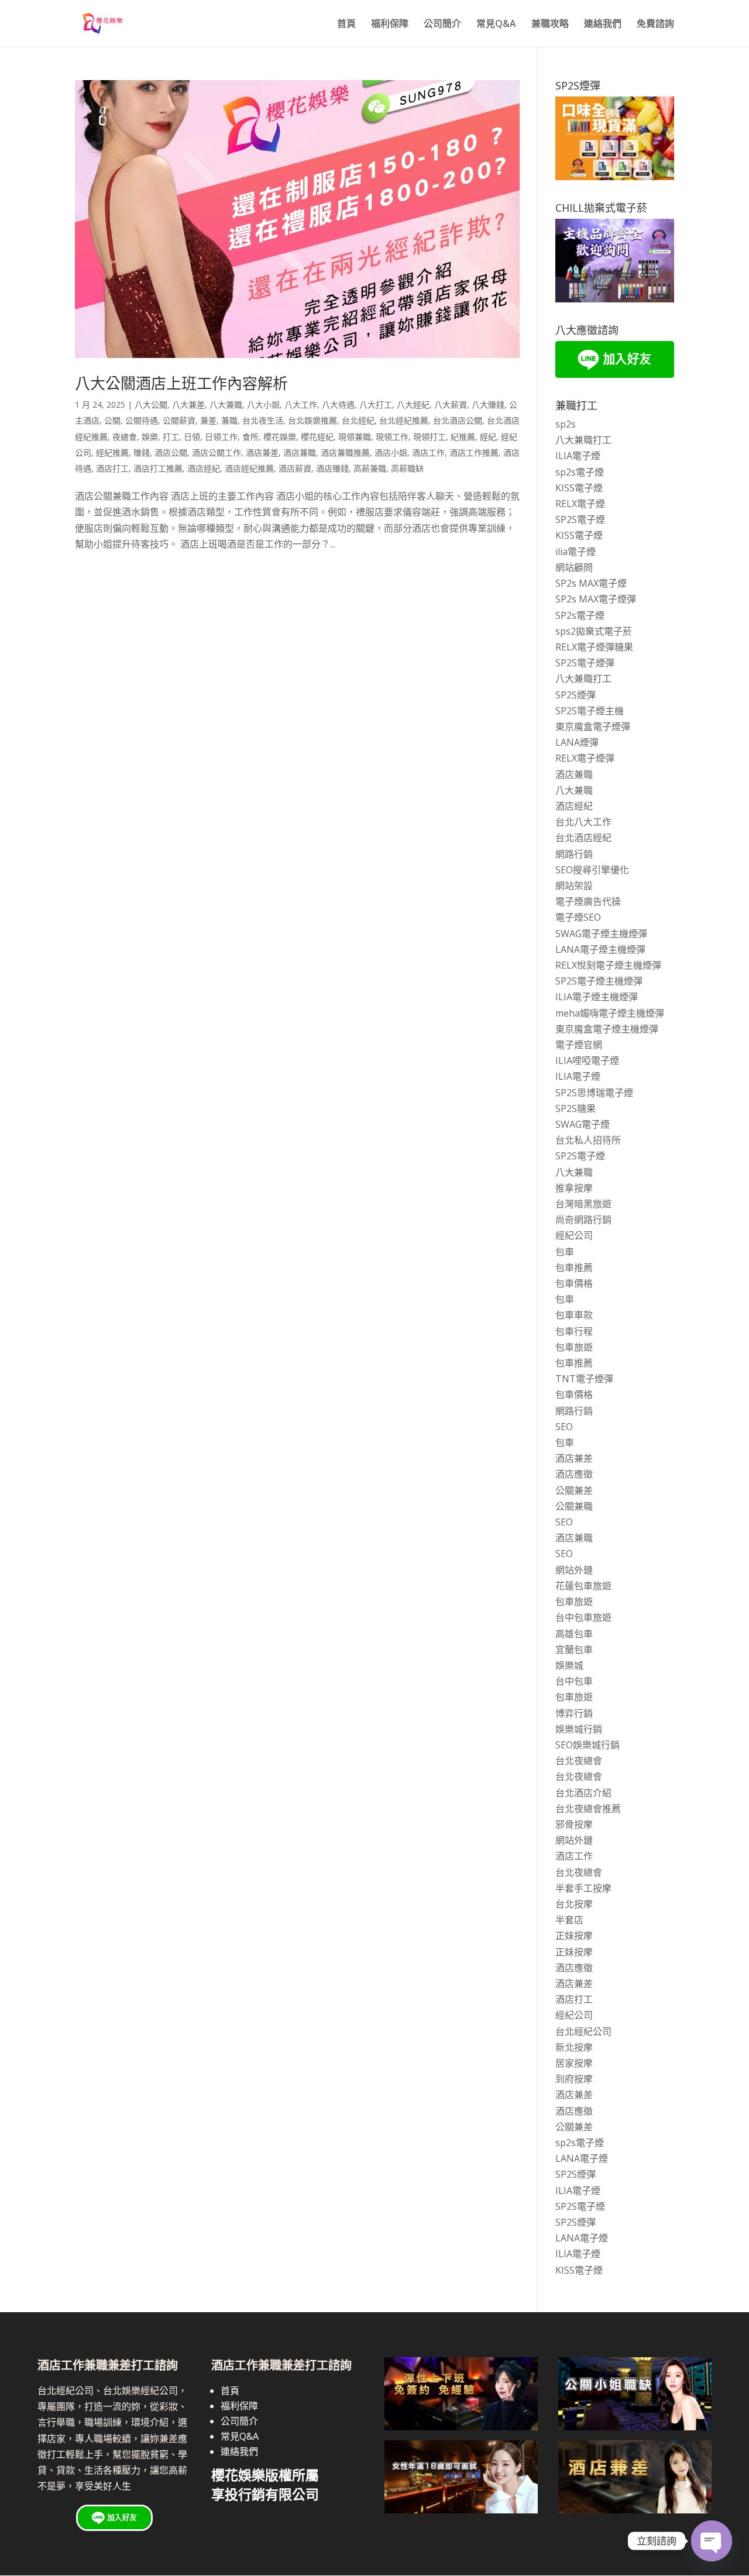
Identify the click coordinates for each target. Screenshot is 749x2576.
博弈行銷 (574, 1713)
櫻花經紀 (317, 437)
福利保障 (390, 25)
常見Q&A (496, 25)
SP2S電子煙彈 (585, 663)
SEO (564, 1427)
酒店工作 (428, 452)
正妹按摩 (574, 1936)
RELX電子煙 (580, 504)
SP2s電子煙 (580, 615)
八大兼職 (226, 404)
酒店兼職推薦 (345, 452)
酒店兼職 (300, 452)
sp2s (566, 424)
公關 (112, 420)
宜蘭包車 (574, 1649)
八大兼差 (188, 404)
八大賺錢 (488, 404)
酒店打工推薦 (158, 468)
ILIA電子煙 (578, 456)
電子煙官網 (579, 1045)
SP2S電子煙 (580, 519)
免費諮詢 (655, 25)
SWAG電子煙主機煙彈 (601, 934)
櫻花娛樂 (280, 437)
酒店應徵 (574, 1474)
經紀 (488, 437)
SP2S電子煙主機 (590, 711)
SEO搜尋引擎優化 (592, 870)
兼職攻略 (550, 25)
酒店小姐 (391, 452)
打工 (171, 437)
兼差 (208, 420)
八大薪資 (451, 404)
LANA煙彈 (577, 742)
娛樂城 (569, 1665)
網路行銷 (574, 854)
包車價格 (574, 1283)
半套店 (569, 1920)
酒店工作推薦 (474, 452)
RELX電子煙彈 (585, 758)
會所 (250, 437)
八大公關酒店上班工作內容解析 (181, 383)
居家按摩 (574, 2063)
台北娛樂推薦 (312, 420)
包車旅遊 (574, 1347)
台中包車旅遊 (583, 1617)
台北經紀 (358, 420)
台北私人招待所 (588, 1140)
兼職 (229, 420)
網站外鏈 (574, 1570)
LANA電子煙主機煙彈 (600, 949)
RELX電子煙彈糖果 (594, 647)
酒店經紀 (204, 468)
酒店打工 (112, 468)
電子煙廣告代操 (588, 901)
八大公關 (151, 404)
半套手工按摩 (583, 1888)
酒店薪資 (295, 468)
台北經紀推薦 (404, 420)
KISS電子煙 (579, 488)
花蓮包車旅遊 (583, 1586)
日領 (192, 437)
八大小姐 (263, 404)
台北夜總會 (579, 1761)
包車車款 (574, 1315)
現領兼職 (355, 437)
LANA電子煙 (582, 2158)
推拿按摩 (574, 1188)
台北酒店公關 (458, 420)
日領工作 (221, 437)
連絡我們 (603, 25)
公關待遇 (142, 420)
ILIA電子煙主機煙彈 (597, 997)
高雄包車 (574, 1634)
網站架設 (574, 886)
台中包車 (574, 1681)
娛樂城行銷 (579, 1729)
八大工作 (301, 404)
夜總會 (125, 437)
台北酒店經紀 (583, 838)
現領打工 (430, 437)
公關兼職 (574, 1506)
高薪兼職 (370, 468)
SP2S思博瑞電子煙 (594, 1093)
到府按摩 (574, 2079)
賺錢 (142, 452)
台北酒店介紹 (583, 1793)
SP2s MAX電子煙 (591, 583)
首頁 (346, 25)
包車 (565, 1252)
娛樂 (150, 437)
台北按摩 (574, 1904)
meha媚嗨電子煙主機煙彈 (610, 1013)
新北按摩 (574, 2047)
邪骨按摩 (574, 1824)
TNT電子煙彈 (584, 1379)
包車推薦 (574, 1268)
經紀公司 (574, 1235)
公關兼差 (574, 1490)
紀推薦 (463, 437)
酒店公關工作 (217, 452)
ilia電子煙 (576, 552)
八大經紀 (413, 404)
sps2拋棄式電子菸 (594, 631)
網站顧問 (574, 567)
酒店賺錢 (332, 468)
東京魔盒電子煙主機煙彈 (607, 1029)
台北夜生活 (263, 420)
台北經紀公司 (583, 2031)
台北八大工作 (583, 822)
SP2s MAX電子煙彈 (596, 599)
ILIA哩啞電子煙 (587, 1060)
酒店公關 (171, 452)
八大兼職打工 (583, 440)
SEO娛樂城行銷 (587, 1745)
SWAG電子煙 (583, 1124)
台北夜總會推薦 (588, 1809)
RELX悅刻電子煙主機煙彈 (608, 965)
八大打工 (376, 404)
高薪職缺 (407, 468)
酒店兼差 (262, 452)
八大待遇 (338, 404)
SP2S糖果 (576, 1108)
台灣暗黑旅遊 (583, 1204)
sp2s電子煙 (580, 472)
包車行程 (574, 1331)
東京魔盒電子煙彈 (593, 726)
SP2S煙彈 (576, 695)
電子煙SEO (578, 917)
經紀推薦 (112, 452)
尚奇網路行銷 (583, 1220)
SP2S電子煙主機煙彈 (599, 981)
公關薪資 (179, 420)
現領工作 (392, 437)
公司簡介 (442, 25)
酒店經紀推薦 (249, 468)
